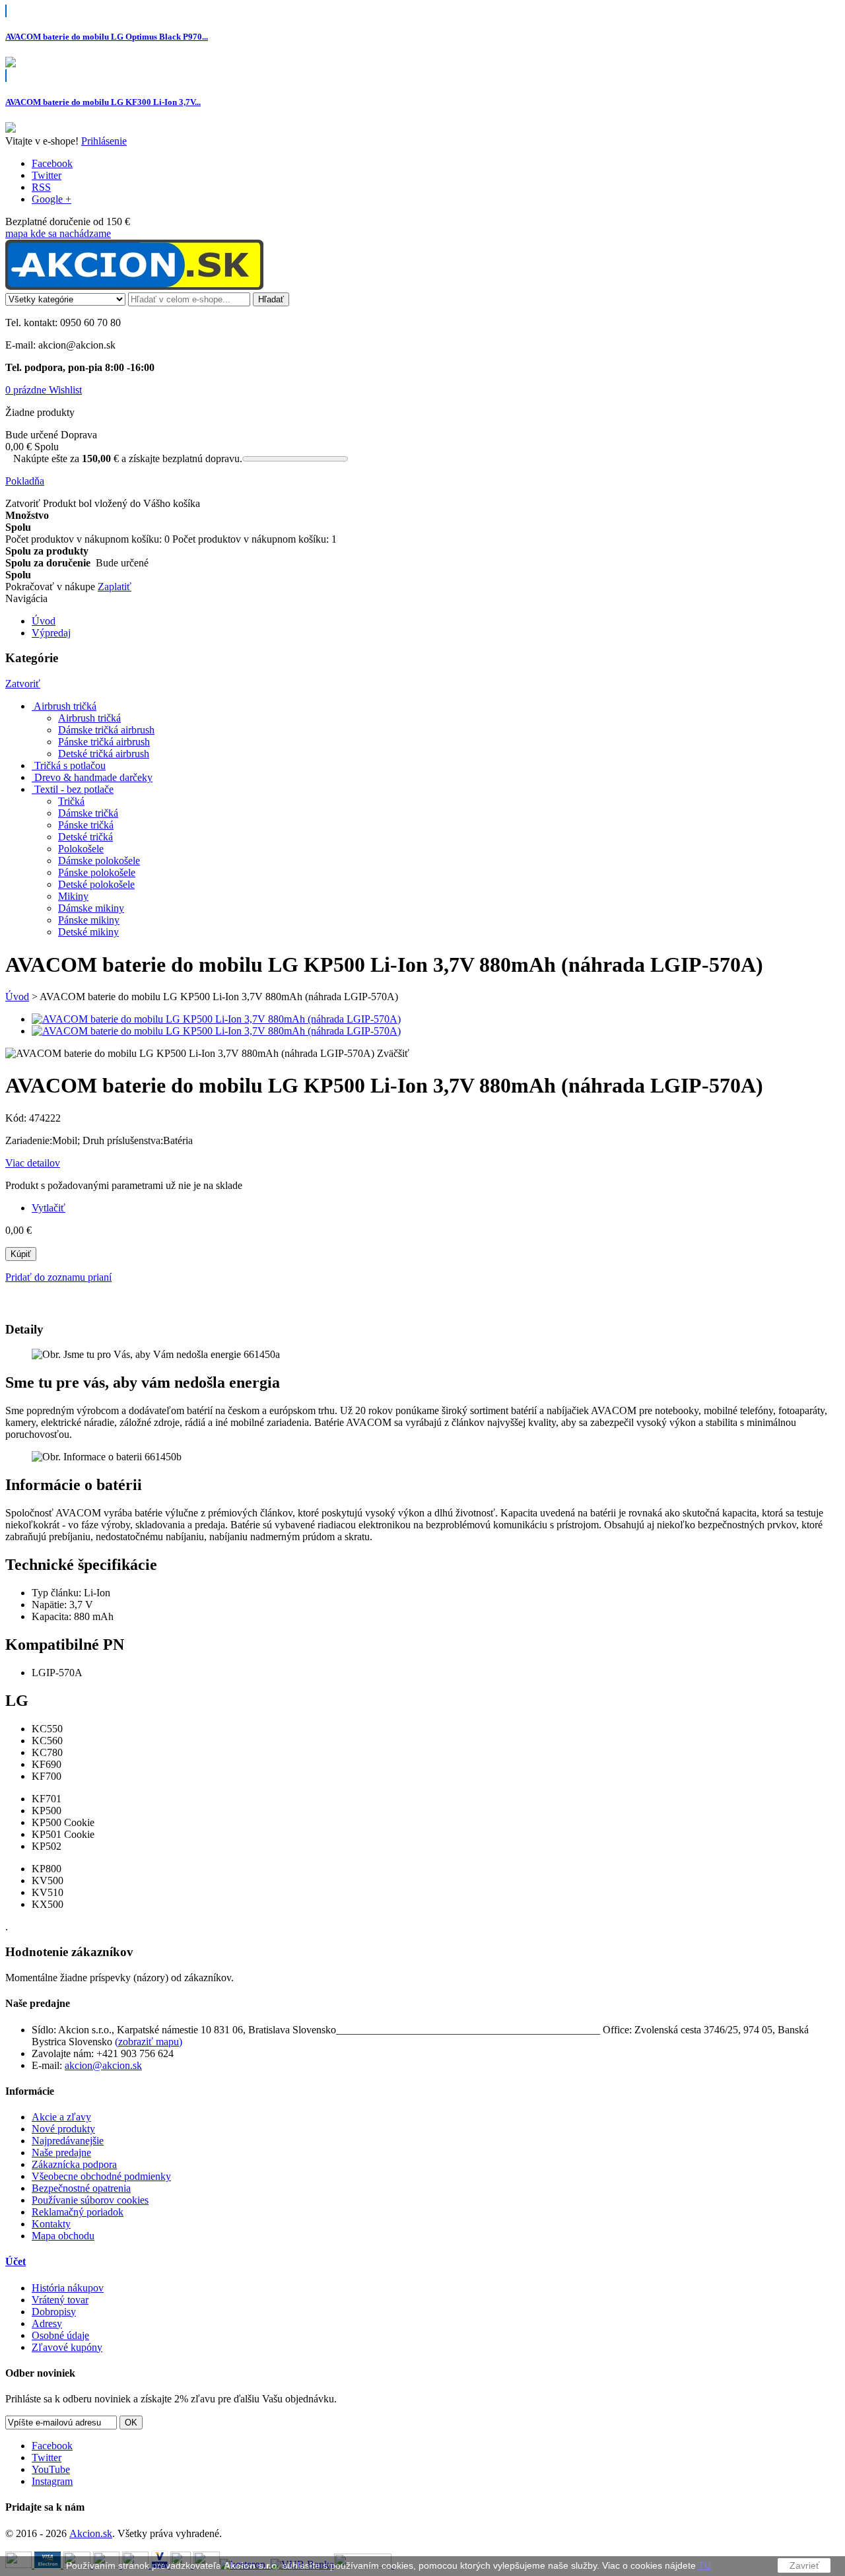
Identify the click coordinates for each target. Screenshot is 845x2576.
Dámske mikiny (91, 908)
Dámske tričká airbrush (106, 730)
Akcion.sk (91, 2533)
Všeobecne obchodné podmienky (101, 2176)
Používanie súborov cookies (90, 2200)
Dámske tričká (88, 813)
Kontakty (51, 2224)
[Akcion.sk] (134, 286)
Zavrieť (804, 2565)
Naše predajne (61, 2152)
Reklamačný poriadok (78, 2212)
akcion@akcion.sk (103, 2065)
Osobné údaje (60, 2335)
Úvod (17, 997)
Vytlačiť (49, 1208)
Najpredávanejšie (68, 2141)
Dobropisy (54, 2312)
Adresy (47, 2323)
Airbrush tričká (89, 718)
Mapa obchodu (63, 2236)
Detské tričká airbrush (104, 754)
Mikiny (73, 896)
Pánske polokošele (97, 872)
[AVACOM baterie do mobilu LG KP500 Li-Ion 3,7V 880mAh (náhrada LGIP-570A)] (216, 1019)
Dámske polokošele (99, 861)
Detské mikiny (88, 932)
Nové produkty (63, 2129)
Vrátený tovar (60, 2300)
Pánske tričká (86, 825)
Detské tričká (85, 837)
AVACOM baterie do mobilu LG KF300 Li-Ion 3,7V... (103, 102)
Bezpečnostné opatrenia (81, 2188)
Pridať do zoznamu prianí (58, 1277)
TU (705, 2565)
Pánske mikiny (89, 920)
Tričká (71, 801)
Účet (16, 2261)
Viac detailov (33, 1163)
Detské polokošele (96, 884)
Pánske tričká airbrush (104, 742)
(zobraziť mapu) (149, 2042)
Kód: (17, 1118)
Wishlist (65, 390)
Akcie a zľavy (61, 2117)
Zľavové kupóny (67, 2347)
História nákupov (68, 2288)
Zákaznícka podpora (74, 2164)
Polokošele (81, 849)
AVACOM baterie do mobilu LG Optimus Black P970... (107, 37)
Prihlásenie (104, 141)
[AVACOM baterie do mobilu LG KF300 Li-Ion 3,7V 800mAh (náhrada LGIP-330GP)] (11, 129)
